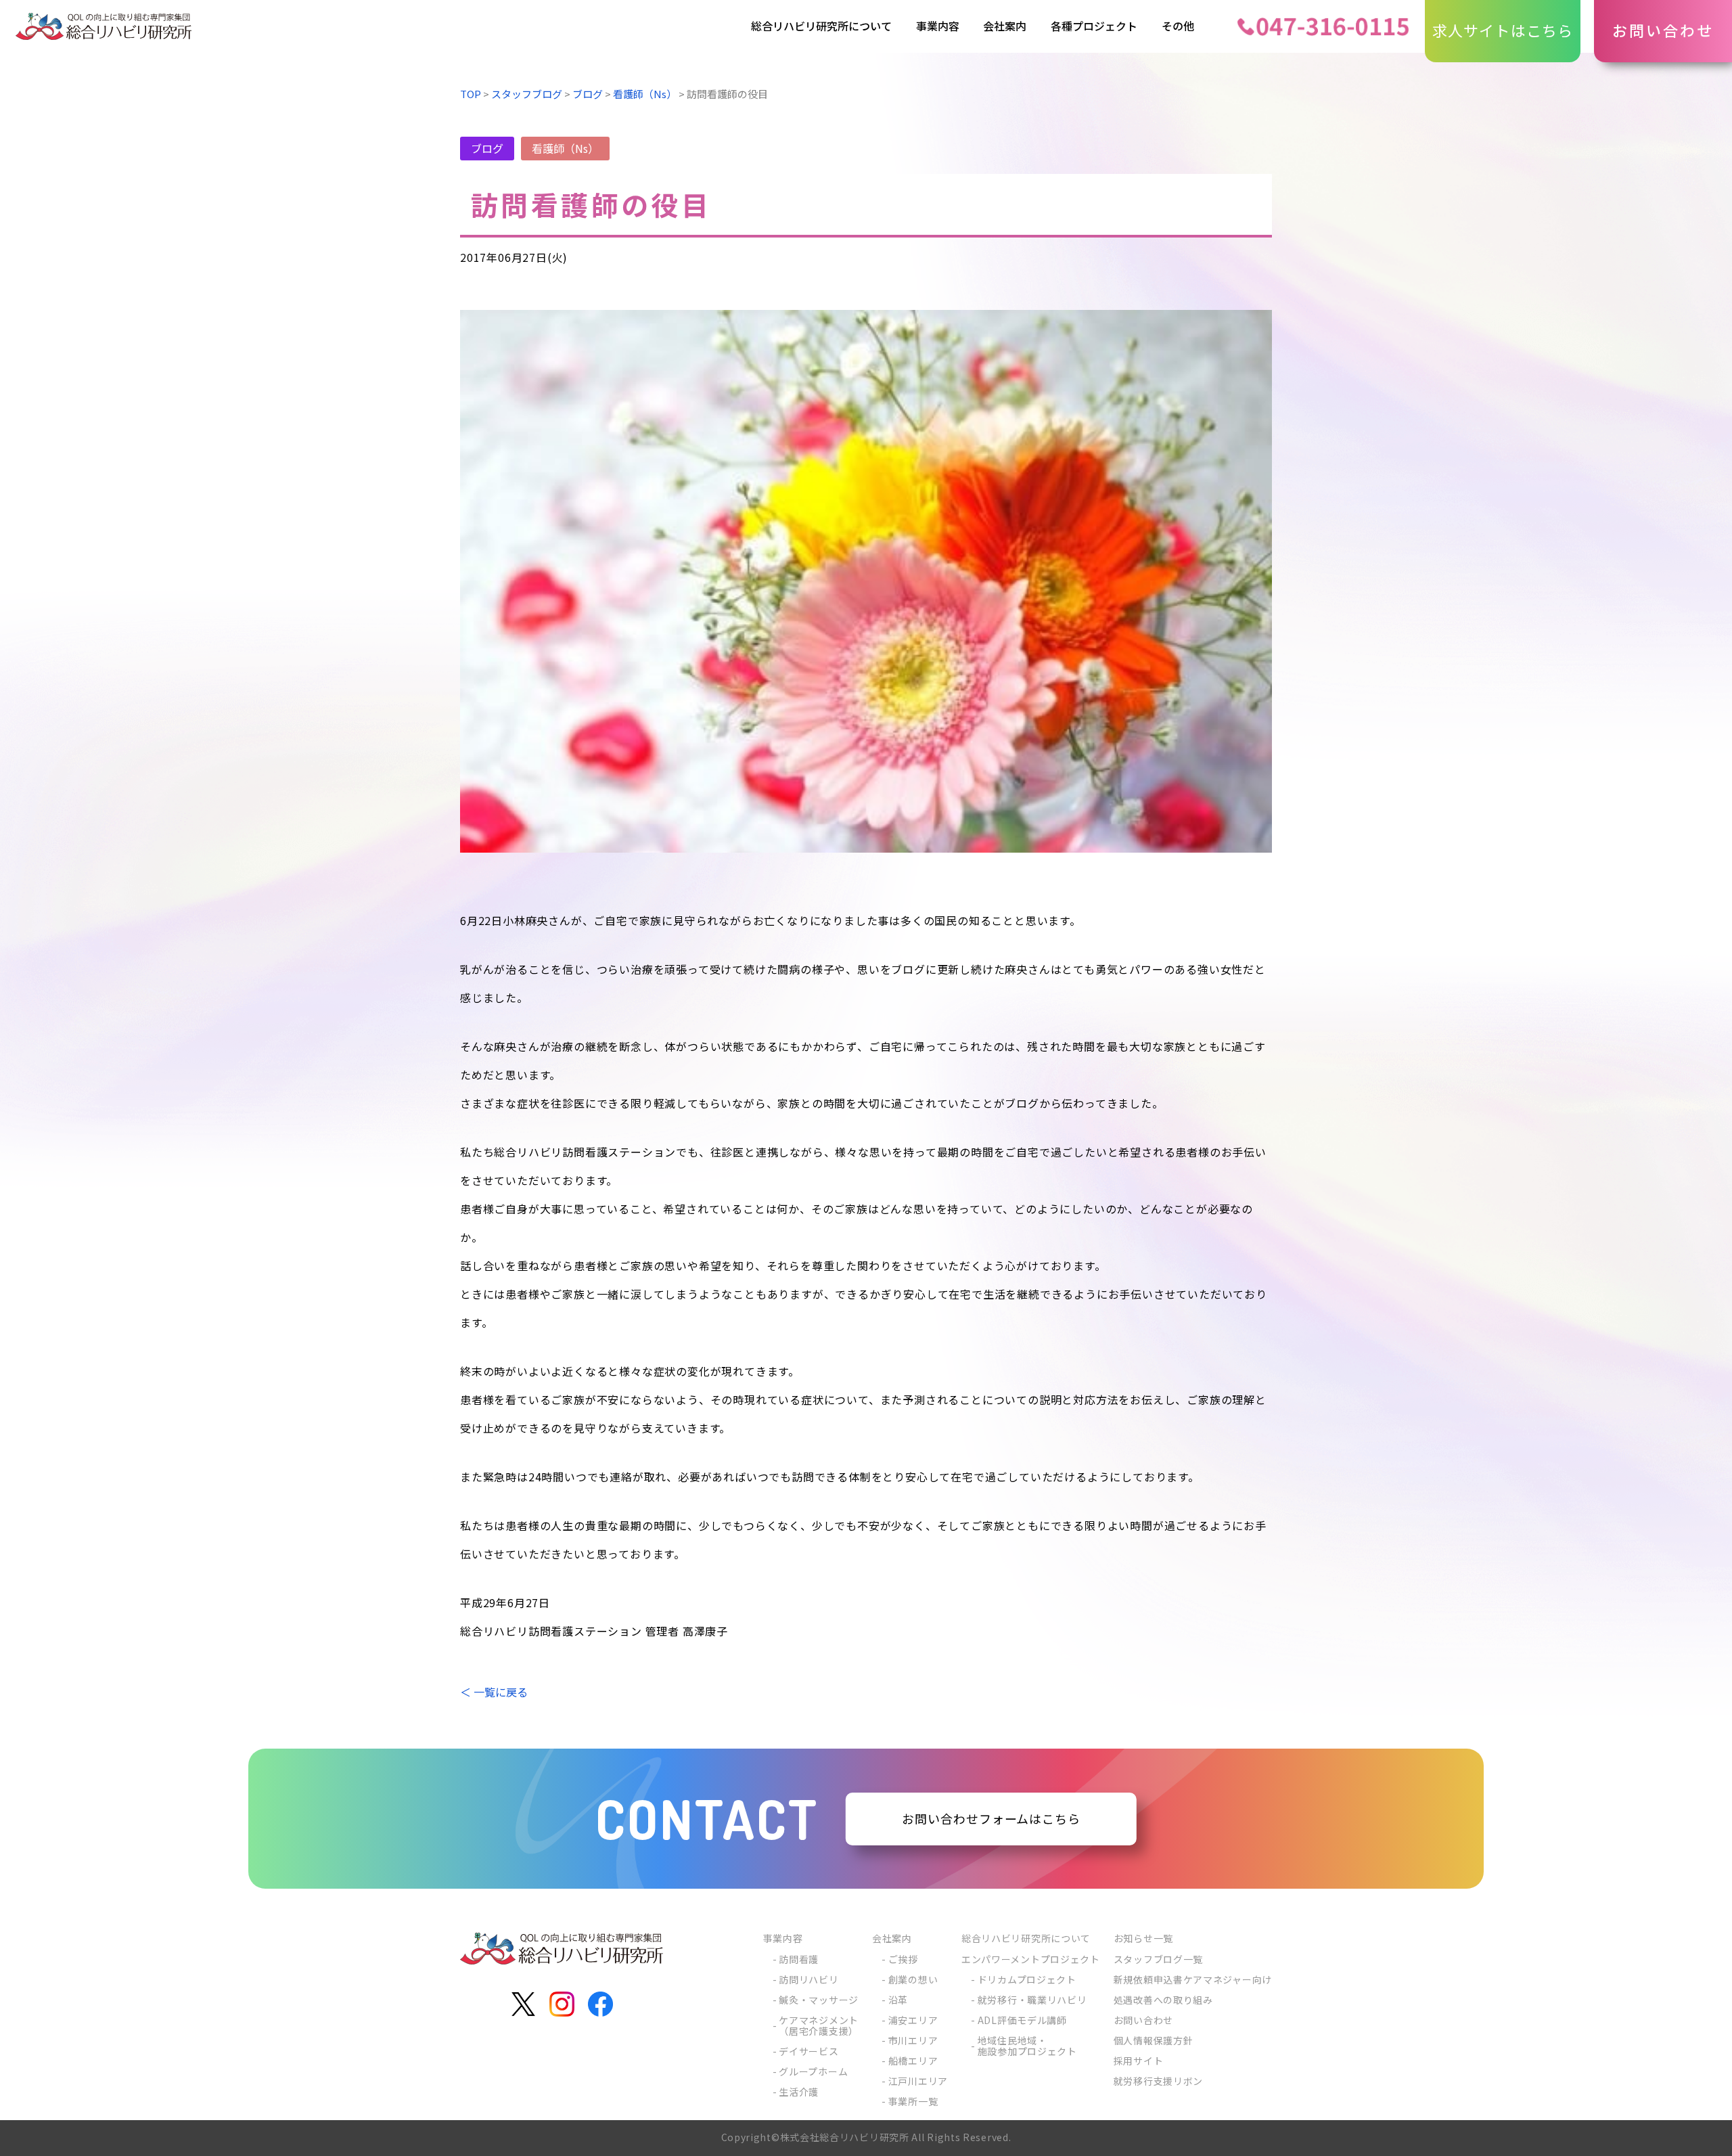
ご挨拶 (903, 1959)
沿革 (898, 2000)
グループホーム (813, 2071)
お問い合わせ (1663, 30)
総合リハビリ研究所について (821, 26)
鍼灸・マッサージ (819, 2000)
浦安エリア (913, 2020)
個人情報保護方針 (1154, 2040)
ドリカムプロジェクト (1027, 1979)
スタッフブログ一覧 (1158, 1959)
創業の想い (913, 1979)
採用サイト (1139, 2061)
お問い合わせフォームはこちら (991, 1819)
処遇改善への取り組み (1163, 2000)
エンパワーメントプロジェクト (1031, 1959)
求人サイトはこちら (1503, 30)
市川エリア (913, 2040)
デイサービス (808, 2051)
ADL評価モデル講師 (1022, 2020)
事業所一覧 (913, 2101)
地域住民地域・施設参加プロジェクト (1027, 2046)
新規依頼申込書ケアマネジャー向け (1193, 1979)
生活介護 (799, 2092)
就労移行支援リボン (1158, 2081)
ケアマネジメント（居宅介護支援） (819, 2025)
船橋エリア (913, 2061)
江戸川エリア (918, 2081)
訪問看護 (799, 1959)
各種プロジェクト (1094, 26)
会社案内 (1005, 26)
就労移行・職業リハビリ (1032, 2000)
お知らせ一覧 (1143, 1938)
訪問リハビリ (808, 1979)
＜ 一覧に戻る (494, 1692)
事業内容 (938, 26)
